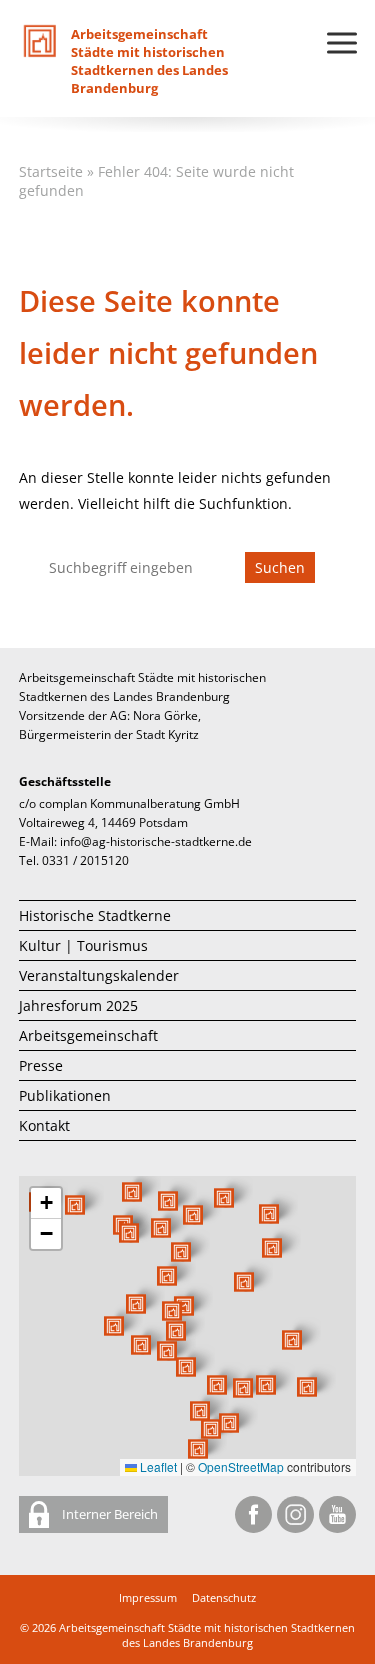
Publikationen (65, 1095)
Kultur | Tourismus (83, 945)
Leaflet (157, 1466)
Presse (41, 1065)
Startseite (51, 171)
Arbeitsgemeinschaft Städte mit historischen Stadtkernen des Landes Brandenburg (207, 1635)
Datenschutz (224, 1597)
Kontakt (44, 1125)
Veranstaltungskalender (99, 975)
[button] (244, 1282)
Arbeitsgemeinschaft (88, 1035)
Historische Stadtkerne (95, 915)
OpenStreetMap (241, 1466)
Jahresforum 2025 (78, 1005)
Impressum (148, 1597)
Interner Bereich (108, 1514)
